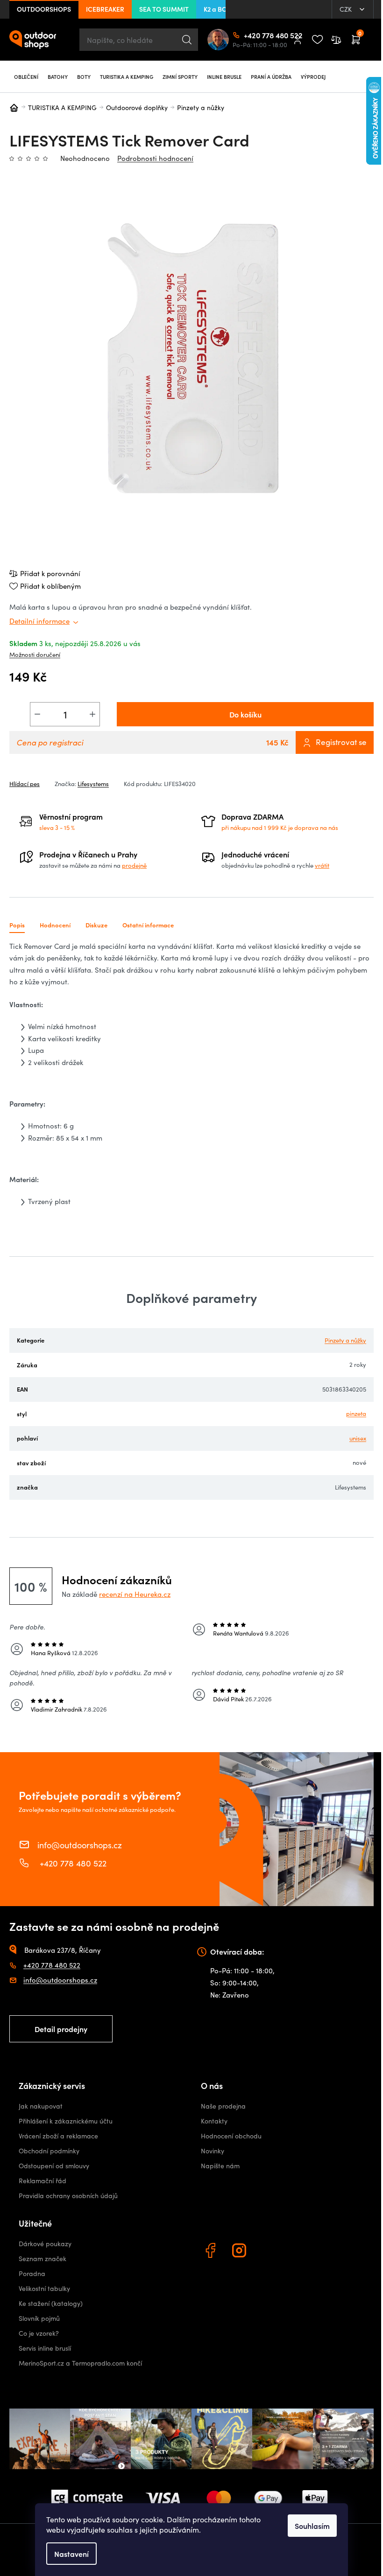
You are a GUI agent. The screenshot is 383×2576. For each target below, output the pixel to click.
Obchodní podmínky (49, 2151)
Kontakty (214, 2121)
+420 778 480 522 (248, 35)
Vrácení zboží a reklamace (58, 2136)
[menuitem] (26, 77)
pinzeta (356, 1413)
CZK (347, 9)
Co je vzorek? (39, 2333)
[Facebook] (212, 2252)
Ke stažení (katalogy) (51, 2303)
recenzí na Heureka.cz (135, 1594)
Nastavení (71, 2554)
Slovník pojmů (39, 2318)
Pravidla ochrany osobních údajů (68, 2196)
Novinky (213, 2151)
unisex (358, 1438)
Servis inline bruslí (45, 2348)
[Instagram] (241, 2252)
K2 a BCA (217, 9)
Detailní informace (39, 621)
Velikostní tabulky (44, 2288)
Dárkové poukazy (45, 2244)
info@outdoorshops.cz (80, 1845)
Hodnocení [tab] (55, 925)
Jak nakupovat (41, 2106)
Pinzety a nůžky (345, 1340)
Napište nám (220, 2166)
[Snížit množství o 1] (37, 714)
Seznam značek (43, 2259)
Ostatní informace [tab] (148, 925)
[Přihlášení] (298, 40)
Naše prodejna (223, 2106)
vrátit (322, 865)
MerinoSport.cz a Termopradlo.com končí (80, 2363)
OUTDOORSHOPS (44, 9)
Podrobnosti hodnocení (155, 158)
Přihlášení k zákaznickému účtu (66, 2121)
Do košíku (245, 714)
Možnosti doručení (35, 654)
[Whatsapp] (270, 2252)
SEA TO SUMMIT (164, 9)
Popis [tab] (17, 925)
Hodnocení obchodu (231, 2136)
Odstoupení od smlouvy (54, 2166)
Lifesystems (93, 784)
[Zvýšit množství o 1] (92, 714)
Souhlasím (312, 2526)
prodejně (134, 865)
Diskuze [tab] (96, 925)
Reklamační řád (43, 2181)
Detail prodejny (61, 2029)
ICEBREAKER (105, 9)
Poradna (32, 2273)
